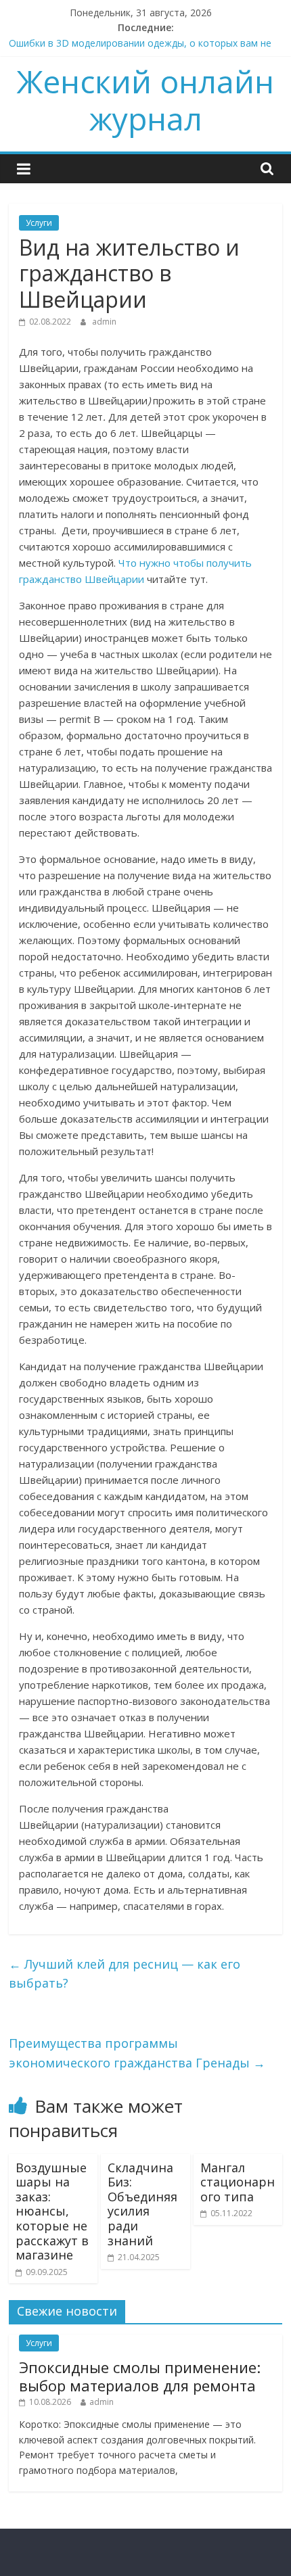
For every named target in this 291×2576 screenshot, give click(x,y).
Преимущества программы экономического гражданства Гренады (137, 2053)
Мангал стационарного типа (238, 2182)
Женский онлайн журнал (145, 100)
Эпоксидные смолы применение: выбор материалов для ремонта (140, 2376)
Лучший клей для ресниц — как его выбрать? (125, 1974)
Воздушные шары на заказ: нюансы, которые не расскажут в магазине (52, 2211)
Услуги (39, 223)
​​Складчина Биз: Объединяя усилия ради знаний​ (142, 2204)
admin (104, 322)
